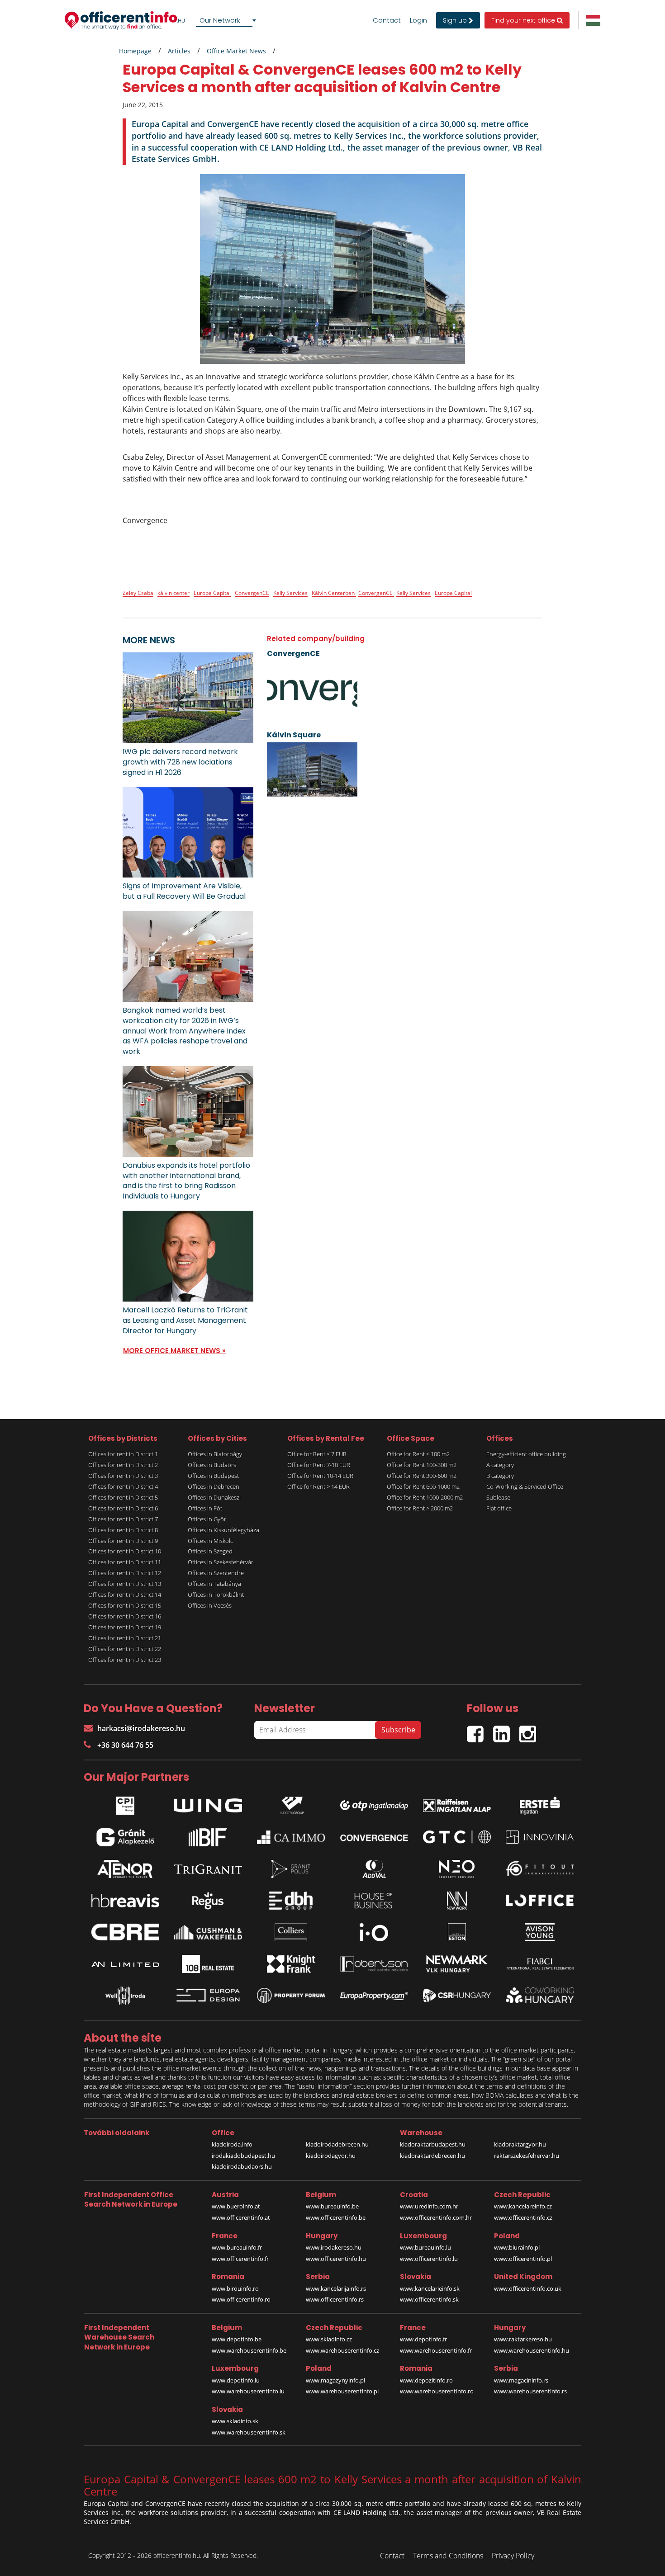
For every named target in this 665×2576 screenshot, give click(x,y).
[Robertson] (374, 1964)
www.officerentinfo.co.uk (528, 2288)
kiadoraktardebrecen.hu (432, 2156)
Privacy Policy (513, 2556)
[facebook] (480, 1730)
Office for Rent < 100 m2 (418, 1454)
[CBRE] (125, 1932)
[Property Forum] (291, 1995)
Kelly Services (290, 593)
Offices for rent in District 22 (125, 1649)
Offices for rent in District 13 (125, 1584)
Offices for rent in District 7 (123, 1519)
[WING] (208, 1803)
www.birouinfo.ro (235, 2288)
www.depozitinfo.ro (426, 2380)
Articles (179, 51)
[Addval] (374, 1869)
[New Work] (457, 1901)
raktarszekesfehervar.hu (527, 2156)
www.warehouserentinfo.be (249, 2350)
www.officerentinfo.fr (240, 2259)
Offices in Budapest (213, 1476)
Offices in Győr (207, 1519)
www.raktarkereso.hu (523, 2339)
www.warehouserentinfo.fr (436, 2350)
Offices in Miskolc (210, 1541)
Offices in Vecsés (210, 1605)
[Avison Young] (540, 1932)
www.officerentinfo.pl (523, 2259)
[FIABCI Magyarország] (540, 1964)
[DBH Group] (291, 1901)
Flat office (499, 1508)
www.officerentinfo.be (336, 2217)
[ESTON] (457, 1932)
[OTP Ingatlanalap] (374, 1803)
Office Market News (236, 51)
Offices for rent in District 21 (125, 1638)
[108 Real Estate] (208, 1964)
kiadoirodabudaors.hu (242, 2166)
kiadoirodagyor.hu (331, 2156)
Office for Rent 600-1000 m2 (423, 1486)
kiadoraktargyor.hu (520, 2144)
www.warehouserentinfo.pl (342, 2391)
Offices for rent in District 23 (125, 1660)
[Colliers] (291, 1932)
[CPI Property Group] (125, 1803)
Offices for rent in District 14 (125, 1595)
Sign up (456, 20)
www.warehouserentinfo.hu (532, 2350)
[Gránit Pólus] (291, 1869)
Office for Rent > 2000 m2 (420, 1508)
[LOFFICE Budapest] (540, 1900)
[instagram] (530, 1730)
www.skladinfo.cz (329, 2339)
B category (500, 1476)
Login (418, 20)
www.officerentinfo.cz (523, 2217)
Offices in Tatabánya (214, 1584)
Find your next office (524, 20)
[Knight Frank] (291, 1964)
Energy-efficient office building (526, 1454)
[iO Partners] (374, 1932)
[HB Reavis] (125, 1901)
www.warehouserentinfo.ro (437, 2391)
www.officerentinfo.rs (335, 2299)
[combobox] (228, 20)
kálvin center (173, 593)
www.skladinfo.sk (235, 2421)
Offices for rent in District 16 (125, 1616)
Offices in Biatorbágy (215, 1454)
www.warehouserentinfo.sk (249, 2432)
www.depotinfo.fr (423, 2339)
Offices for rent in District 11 (125, 1562)
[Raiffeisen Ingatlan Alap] (457, 1803)
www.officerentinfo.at (241, 2217)
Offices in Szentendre (216, 1573)
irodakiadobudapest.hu (243, 2156)
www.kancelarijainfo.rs (336, 2288)
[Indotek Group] (291, 1803)
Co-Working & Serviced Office (525, 1486)
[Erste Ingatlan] (540, 1803)
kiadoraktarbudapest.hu (433, 2144)
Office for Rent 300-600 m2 (422, 1476)
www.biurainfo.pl (517, 2247)
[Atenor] (125, 1869)
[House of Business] (374, 1901)
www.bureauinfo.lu (425, 2247)
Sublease (498, 1497)
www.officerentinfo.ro (241, 2299)
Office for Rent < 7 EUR (317, 1454)
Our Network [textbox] (220, 20)
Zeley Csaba (138, 593)
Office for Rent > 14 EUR (318, 1486)
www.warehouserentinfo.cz (342, 2350)
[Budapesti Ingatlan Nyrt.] (208, 1837)
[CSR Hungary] (457, 1996)
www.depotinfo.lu (236, 2380)
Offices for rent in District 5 (123, 1497)
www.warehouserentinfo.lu (248, 2391)
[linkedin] (506, 1730)
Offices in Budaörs (212, 1465)
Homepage (135, 51)
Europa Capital (212, 593)
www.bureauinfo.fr (237, 2247)
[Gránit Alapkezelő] (125, 1837)
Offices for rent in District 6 (123, 1508)
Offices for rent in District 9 (123, 1541)
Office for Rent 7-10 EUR (319, 1465)
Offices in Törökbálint (216, 1595)
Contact (387, 20)
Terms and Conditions (448, 2556)
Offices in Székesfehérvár (221, 1562)
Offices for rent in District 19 (125, 1627)
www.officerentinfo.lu (429, 2259)
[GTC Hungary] (457, 1837)
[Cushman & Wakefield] (208, 1932)
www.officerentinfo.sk (429, 2299)
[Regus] (208, 1901)
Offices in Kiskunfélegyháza (223, 1530)
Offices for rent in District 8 (123, 1530)
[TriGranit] (208, 1869)
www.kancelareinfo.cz (523, 2206)
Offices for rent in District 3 (123, 1476)
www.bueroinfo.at (236, 2206)
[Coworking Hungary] (540, 1995)
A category (500, 1465)
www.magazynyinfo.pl (335, 2380)
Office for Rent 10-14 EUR (320, 1476)
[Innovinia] (540, 1837)
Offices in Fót (205, 1508)
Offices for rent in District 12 (125, 1573)
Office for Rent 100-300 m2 (422, 1465)
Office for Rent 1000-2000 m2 (425, 1497)
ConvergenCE (252, 593)
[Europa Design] (208, 1995)
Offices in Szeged (210, 1551)
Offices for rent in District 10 (125, 1551)
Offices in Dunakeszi (214, 1497)
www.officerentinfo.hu (336, 2259)
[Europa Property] (374, 1996)
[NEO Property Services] (457, 1869)
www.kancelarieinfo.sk (430, 2288)
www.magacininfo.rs (521, 2380)
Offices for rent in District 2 (123, 1465)
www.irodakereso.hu (334, 2247)
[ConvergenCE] (374, 1837)
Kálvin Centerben (334, 593)
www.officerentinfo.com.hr (436, 2217)
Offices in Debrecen (214, 1486)
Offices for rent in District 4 (123, 1486)
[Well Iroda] (125, 1996)
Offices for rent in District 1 (123, 1454)
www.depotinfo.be (237, 2339)
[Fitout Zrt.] (540, 1869)
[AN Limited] (125, 1964)
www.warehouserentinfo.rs (530, 2391)
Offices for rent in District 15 (125, 1605)
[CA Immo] (291, 1837)
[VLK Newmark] (457, 1964)
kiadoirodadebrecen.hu (337, 2144)
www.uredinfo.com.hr (429, 2206)
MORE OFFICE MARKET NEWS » (174, 1351)
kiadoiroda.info (232, 2144)
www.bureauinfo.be (332, 2206)
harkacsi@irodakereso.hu (141, 1728)
